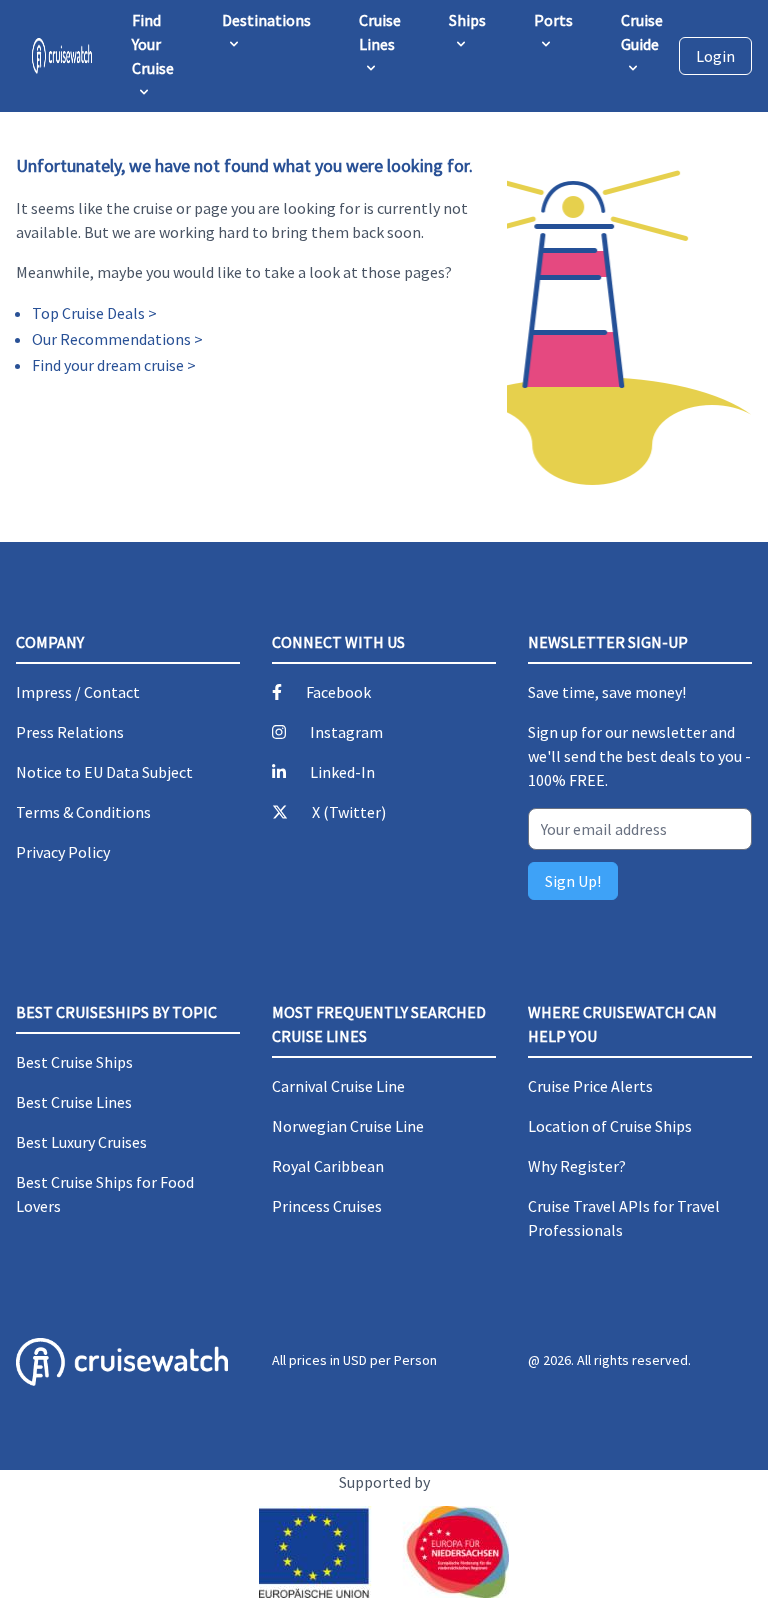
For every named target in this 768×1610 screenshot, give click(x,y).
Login (715, 56)
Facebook (338, 692)
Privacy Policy (63, 852)
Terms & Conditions (83, 812)
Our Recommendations (111, 339)
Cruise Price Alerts (590, 1086)
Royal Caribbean (328, 1166)
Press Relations (70, 732)
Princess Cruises (327, 1206)
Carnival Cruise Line (338, 1086)
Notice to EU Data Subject (104, 772)
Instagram (346, 732)
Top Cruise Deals (88, 313)
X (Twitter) (349, 812)
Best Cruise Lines (74, 1102)
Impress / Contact (78, 692)
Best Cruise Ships (74, 1062)
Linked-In (342, 772)
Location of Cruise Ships (610, 1126)
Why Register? (577, 1166)
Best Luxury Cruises (81, 1142)
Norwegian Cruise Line (348, 1126)
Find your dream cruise (108, 365)
